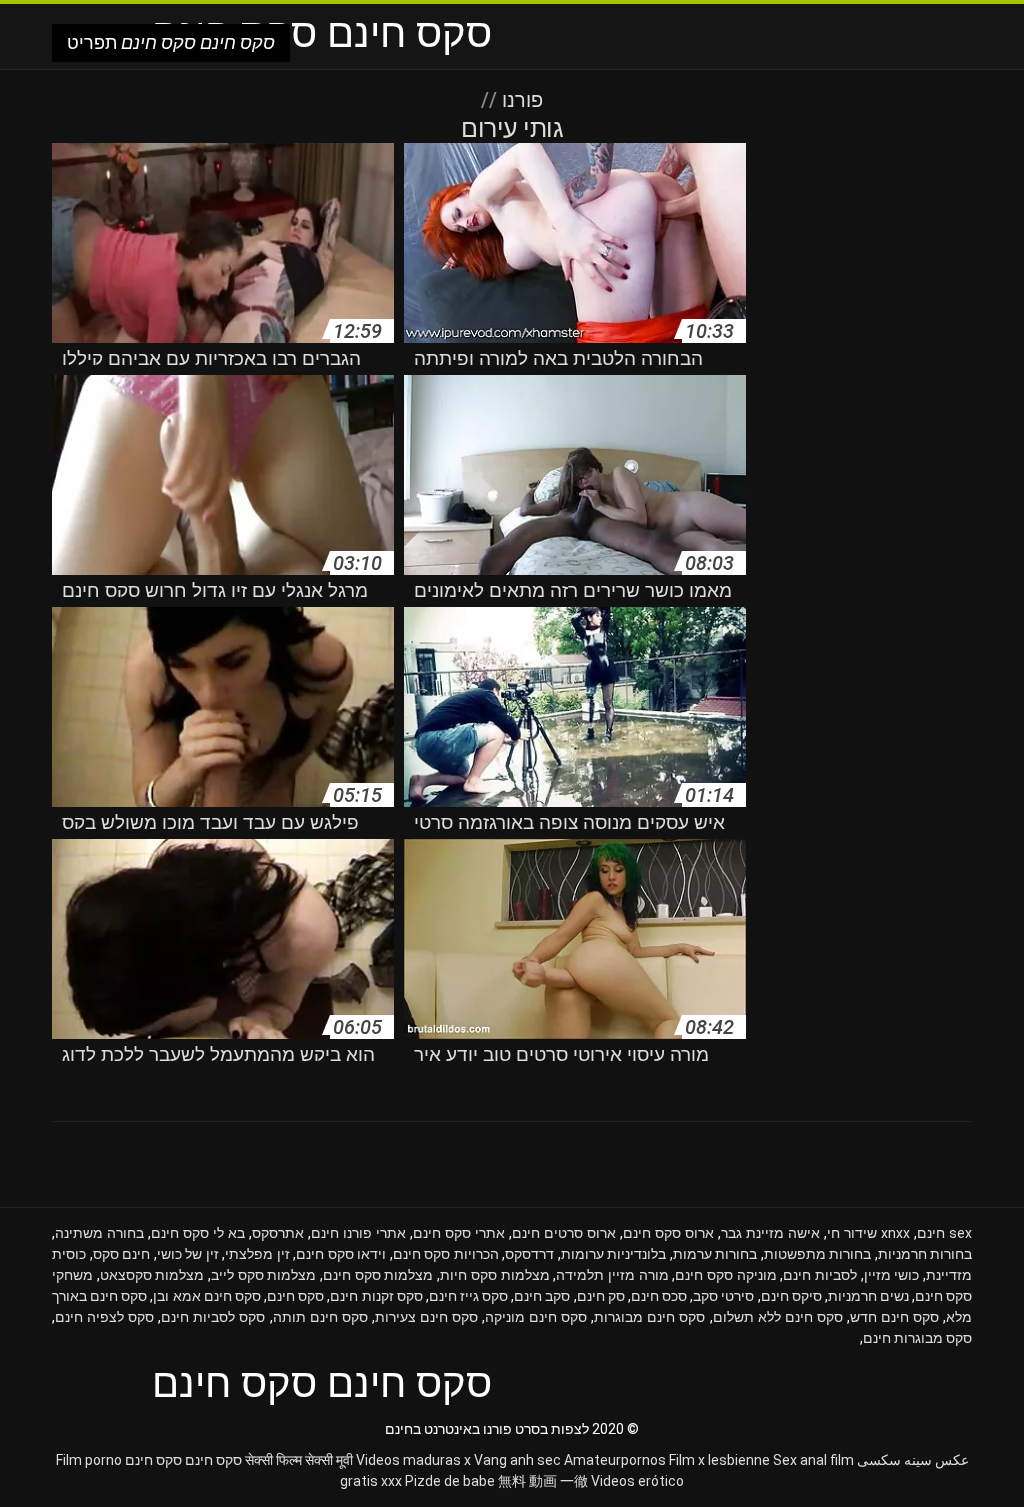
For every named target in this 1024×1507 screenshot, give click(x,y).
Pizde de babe (450, 1481)
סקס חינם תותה (320, 1317)
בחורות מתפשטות (818, 1254)
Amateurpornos (615, 1460)
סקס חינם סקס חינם (183, 1460)
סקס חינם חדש (894, 1317)
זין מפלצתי (257, 1254)
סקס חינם (295, 1296)
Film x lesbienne (719, 1460)
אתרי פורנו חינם (358, 1233)
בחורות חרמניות (925, 1254)
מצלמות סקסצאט (152, 1275)
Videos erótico (637, 1481)
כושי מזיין (892, 1275)
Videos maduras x (413, 1460)
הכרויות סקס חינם (446, 1254)
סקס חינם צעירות (426, 1317)
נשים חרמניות (868, 1296)
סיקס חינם (791, 1296)
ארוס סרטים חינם (564, 1233)
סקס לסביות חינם (213, 1317)
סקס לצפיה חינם (104, 1317)
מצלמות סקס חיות (494, 1275)
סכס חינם (659, 1296)
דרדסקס (529, 1254)
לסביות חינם (820, 1275)
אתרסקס (278, 1233)
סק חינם (601, 1296)
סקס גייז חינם (468, 1296)
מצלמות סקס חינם (378, 1275)
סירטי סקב (723, 1296)
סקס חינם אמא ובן (206, 1296)
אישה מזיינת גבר (770, 1233)
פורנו (520, 100)
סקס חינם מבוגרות (649, 1317)
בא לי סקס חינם (198, 1233)
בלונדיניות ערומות (614, 1254)
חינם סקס (122, 1254)
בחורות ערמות (715, 1254)
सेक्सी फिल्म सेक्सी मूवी (299, 1460)
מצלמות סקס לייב (263, 1275)
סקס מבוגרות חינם (917, 1338)
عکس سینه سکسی (913, 1460)
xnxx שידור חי (868, 1233)
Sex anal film (813, 1460)
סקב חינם (542, 1296)
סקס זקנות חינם (376, 1296)
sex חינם (944, 1233)
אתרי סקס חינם (459, 1233)
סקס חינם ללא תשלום (778, 1317)
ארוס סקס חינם (668, 1233)
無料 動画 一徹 (543, 1481)
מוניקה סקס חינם (725, 1275)
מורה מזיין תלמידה (612, 1275)
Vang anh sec (517, 1460)
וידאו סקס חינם (341, 1254)
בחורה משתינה (99, 1233)
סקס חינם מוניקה (536, 1317)
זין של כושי (188, 1254)
